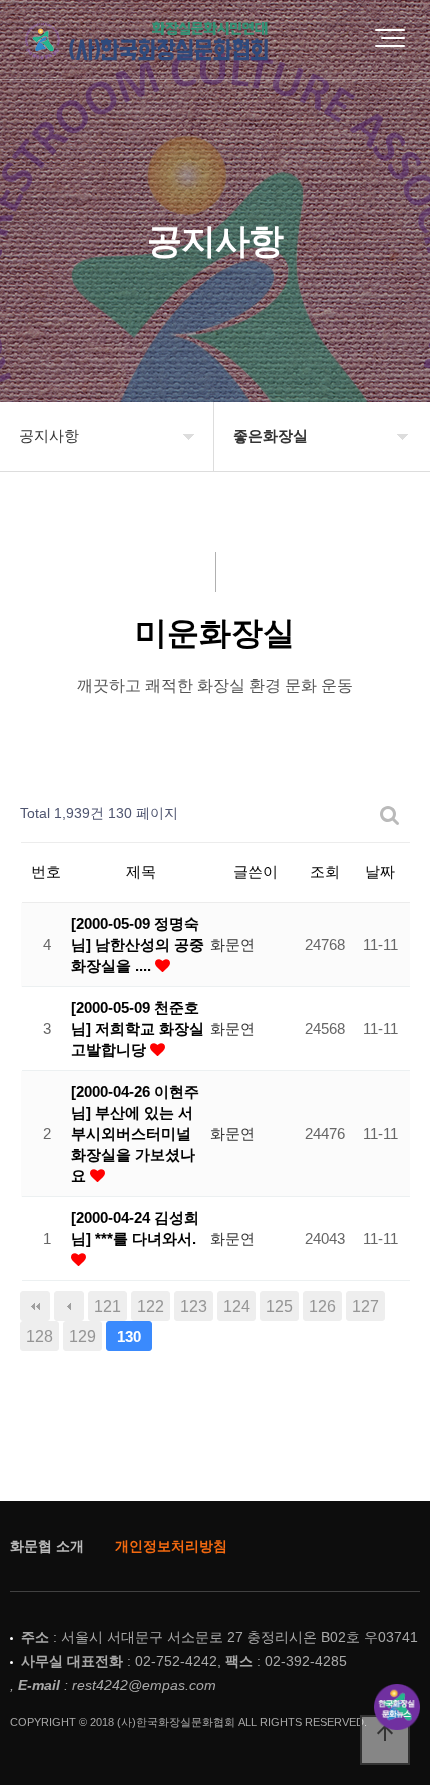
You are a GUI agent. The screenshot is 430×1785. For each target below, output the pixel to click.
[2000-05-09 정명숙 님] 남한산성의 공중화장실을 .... (137, 944)
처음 (35, 1306)
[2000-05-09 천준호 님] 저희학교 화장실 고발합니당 (137, 1028)
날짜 (380, 871)
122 (150, 1306)
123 (193, 1306)
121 (107, 1306)
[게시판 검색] (390, 814)
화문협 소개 (47, 1546)
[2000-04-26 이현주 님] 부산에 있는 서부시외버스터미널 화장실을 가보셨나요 (135, 1133)
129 (82, 1336)
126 (322, 1306)
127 (365, 1306)
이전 (69, 1306)
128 (39, 1336)
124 (236, 1306)
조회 (325, 871)
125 (279, 1306)
